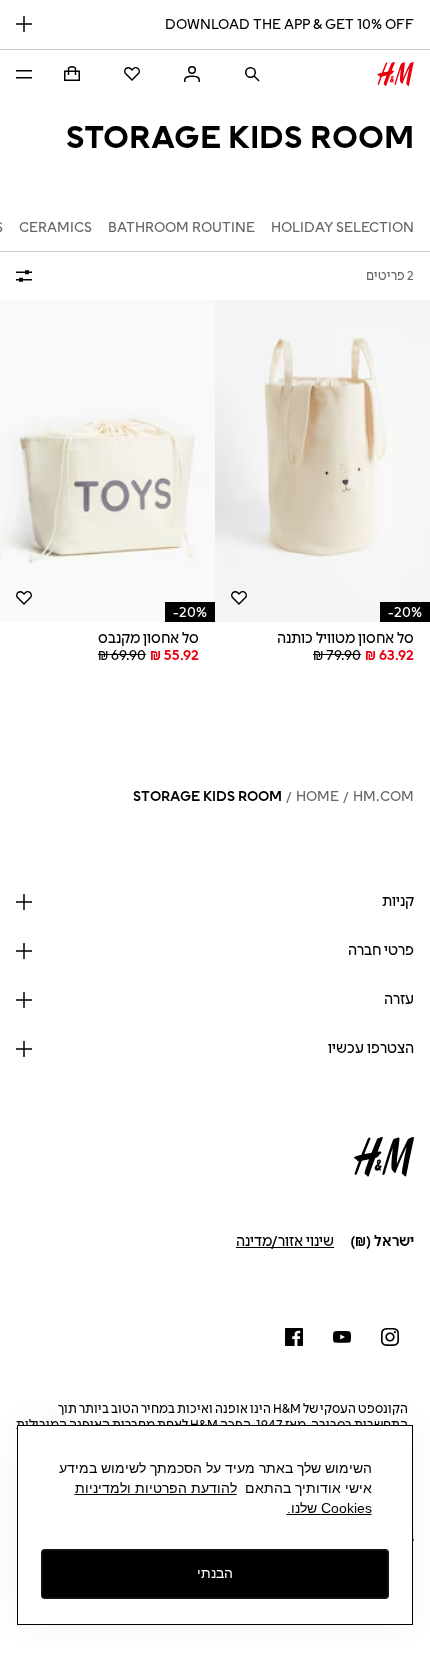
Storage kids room (207, 796)
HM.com (383, 796)
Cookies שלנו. (329, 1508)
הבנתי (215, 1573)
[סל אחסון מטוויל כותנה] (322, 461)
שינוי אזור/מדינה (285, 1241)
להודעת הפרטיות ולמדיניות (156, 1488)
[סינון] (28, 276)
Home (317, 796)
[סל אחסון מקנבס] (107, 461)
